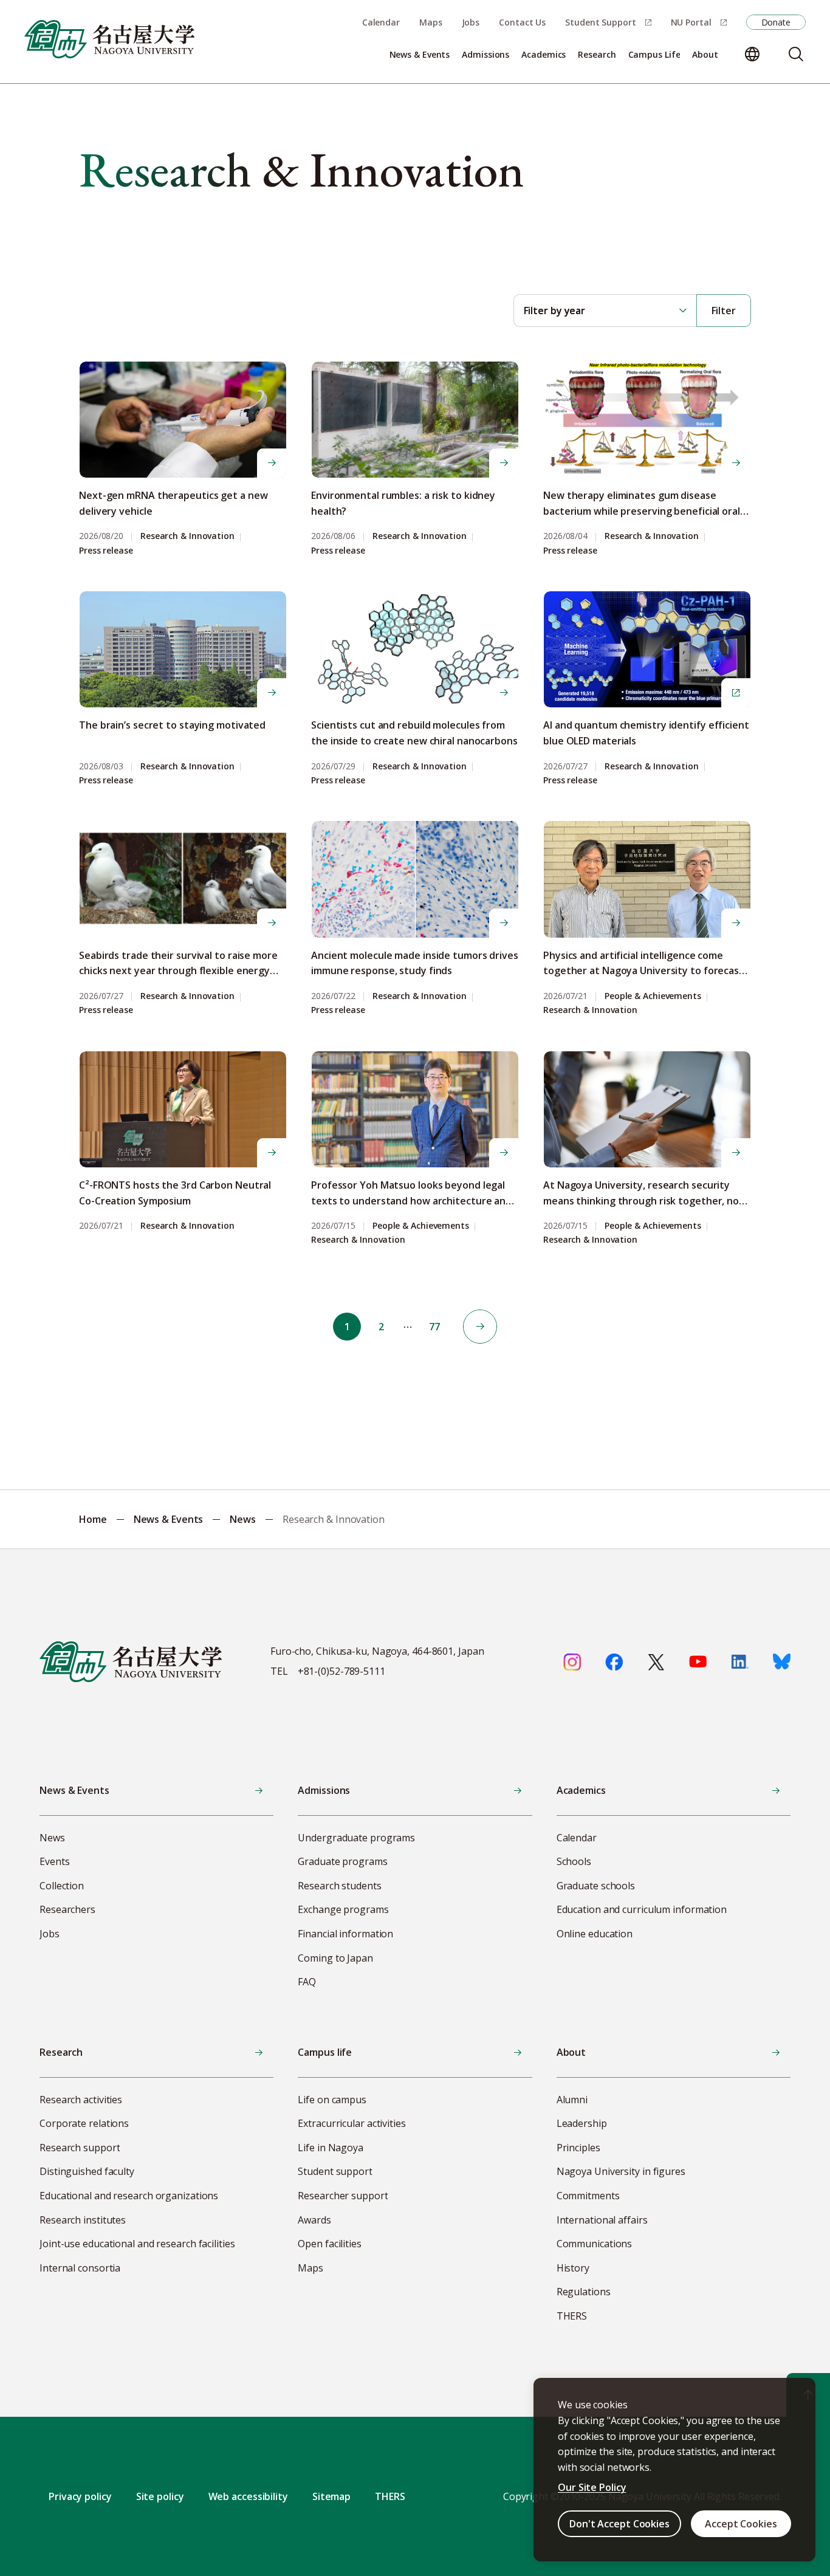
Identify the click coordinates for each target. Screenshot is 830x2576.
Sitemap (331, 2496)
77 (434, 1327)
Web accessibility (248, 2496)
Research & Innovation (187, 536)
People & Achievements (653, 996)
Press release (106, 551)
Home (93, 1519)
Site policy (160, 2496)
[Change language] (752, 54)
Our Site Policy (592, 2487)
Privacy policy (80, 2496)
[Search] (796, 54)
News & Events (169, 1519)
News (243, 1519)
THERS (390, 2496)
